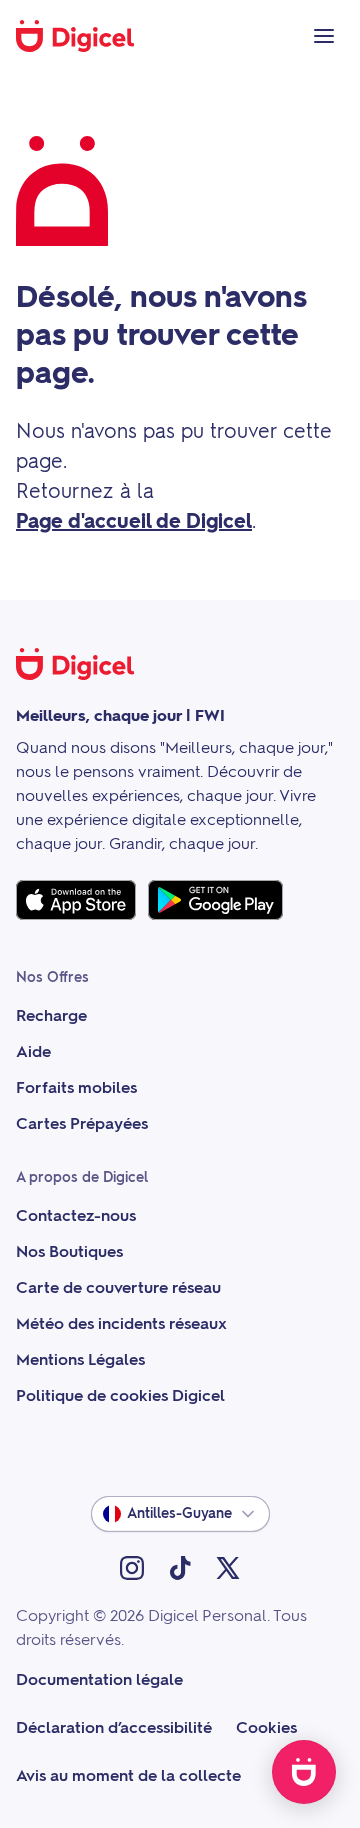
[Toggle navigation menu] (324, 36)
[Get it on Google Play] (215, 900)
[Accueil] (85, 36)
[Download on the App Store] (76, 900)
